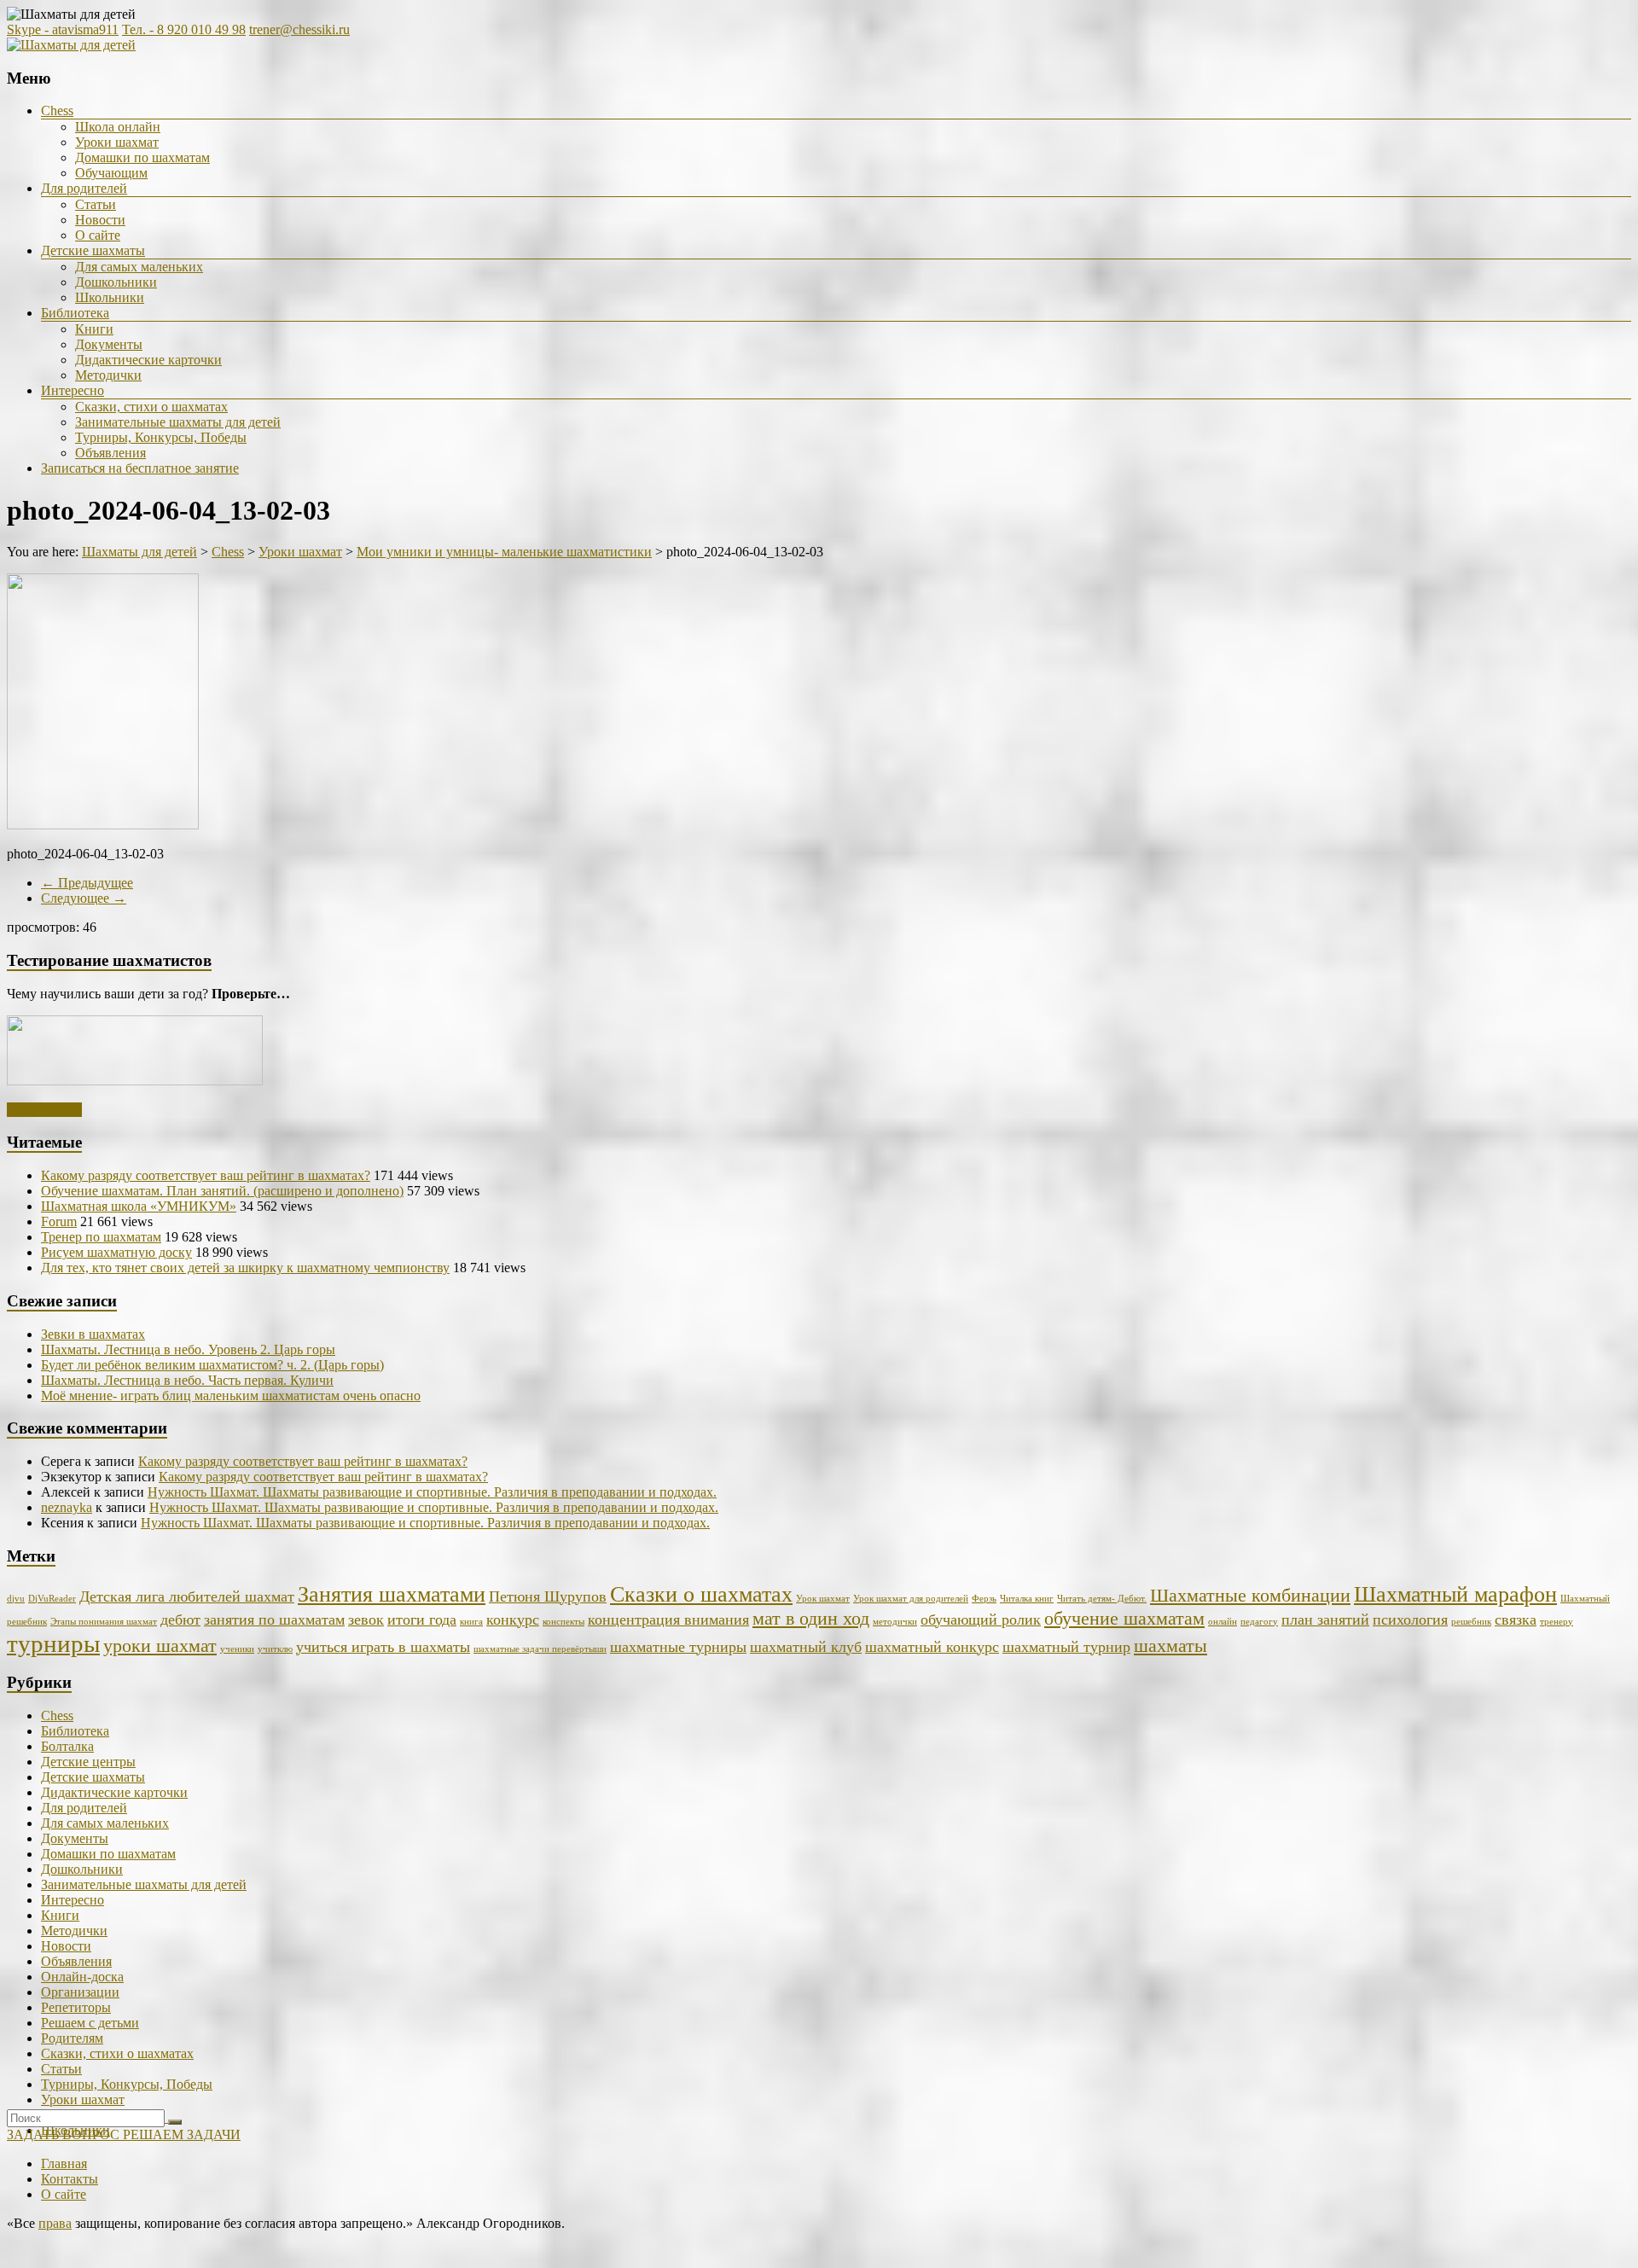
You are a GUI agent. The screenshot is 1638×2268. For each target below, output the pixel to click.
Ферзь (984, 1599)
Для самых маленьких (139, 267)
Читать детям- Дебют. (1102, 1599)
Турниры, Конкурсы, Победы (161, 437)
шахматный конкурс (932, 1647)
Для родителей (84, 188)
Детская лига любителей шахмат (187, 1596)
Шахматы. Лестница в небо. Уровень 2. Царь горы (188, 1349)
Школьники (110, 297)
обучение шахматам (1124, 1618)
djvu (16, 1599)
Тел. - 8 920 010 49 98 (184, 29)
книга (471, 1622)
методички (895, 1622)
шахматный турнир (1066, 1647)
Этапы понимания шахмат (104, 1622)
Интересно (73, 390)
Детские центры (88, 1762)
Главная (64, 2163)
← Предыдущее (87, 883)
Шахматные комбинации (1250, 1595)
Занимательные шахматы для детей (178, 422)
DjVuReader (52, 1599)
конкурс (513, 1620)
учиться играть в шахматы (383, 1647)
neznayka (67, 1507)
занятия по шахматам (274, 1620)
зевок (366, 1620)
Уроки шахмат (117, 142)
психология (1410, 1620)
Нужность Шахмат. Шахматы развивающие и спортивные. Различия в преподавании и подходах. (432, 1492)
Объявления (110, 453)
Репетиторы (76, 2007)
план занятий (1325, 1620)
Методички (108, 375)
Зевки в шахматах (93, 1334)
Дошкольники (116, 282)
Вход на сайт (44, 1110)
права (55, 2223)
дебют (180, 1620)
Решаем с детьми (90, 2023)
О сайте (98, 235)
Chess (57, 110)
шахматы (1170, 1646)
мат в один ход (811, 1618)
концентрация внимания (668, 1620)
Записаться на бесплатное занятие (140, 468)
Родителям (72, 2038)
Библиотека (75, 313)
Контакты (70, 2179)
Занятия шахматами (392, 1594)
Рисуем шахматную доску (116, 1252)
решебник (1471, 1622)
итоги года (422, 1620)
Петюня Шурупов (548, 1596)
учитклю (275, 1649)
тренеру (1557, 1622)
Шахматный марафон (1455, 1594)
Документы (109, 344)
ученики (237, 1649)
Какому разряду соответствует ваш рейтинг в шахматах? (206, 1175)
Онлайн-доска (82, 1977)
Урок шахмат (823, 1599)
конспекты (563, 1622)
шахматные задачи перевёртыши (540, 1649)
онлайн (1223, 1622)
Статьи (96, 204)
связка (1516, 1620)
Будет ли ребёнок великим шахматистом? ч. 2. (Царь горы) (212, 1365)
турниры (53, 1643)
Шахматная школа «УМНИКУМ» (139, 1206)
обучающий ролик (981, 1620)
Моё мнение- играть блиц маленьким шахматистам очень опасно (231, 1396)
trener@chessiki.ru (299, 29)
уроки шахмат (160, 1646)
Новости (100, 220)
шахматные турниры (678, 1647)
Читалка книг (1027, 1599)
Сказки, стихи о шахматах (151, 407)
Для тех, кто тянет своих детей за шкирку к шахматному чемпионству (245, 1268)
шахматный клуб (806, 1647)
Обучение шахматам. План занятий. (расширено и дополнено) (222, 1191)
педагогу (1259, 1622)
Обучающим (111, 173)
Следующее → (84, 898)
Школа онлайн (118, 127)
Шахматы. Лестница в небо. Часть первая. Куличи (187, 1380)
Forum (59, 1221)
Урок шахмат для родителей (911, 1599)
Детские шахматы (93, 250)
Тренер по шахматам (101, 1237)
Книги (94, 329)
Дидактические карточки (148, 360)
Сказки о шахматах (701, 1594)
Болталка (67, 1746)
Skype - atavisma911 (63, 29)
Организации (80, 1992)
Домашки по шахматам (142, 157)
